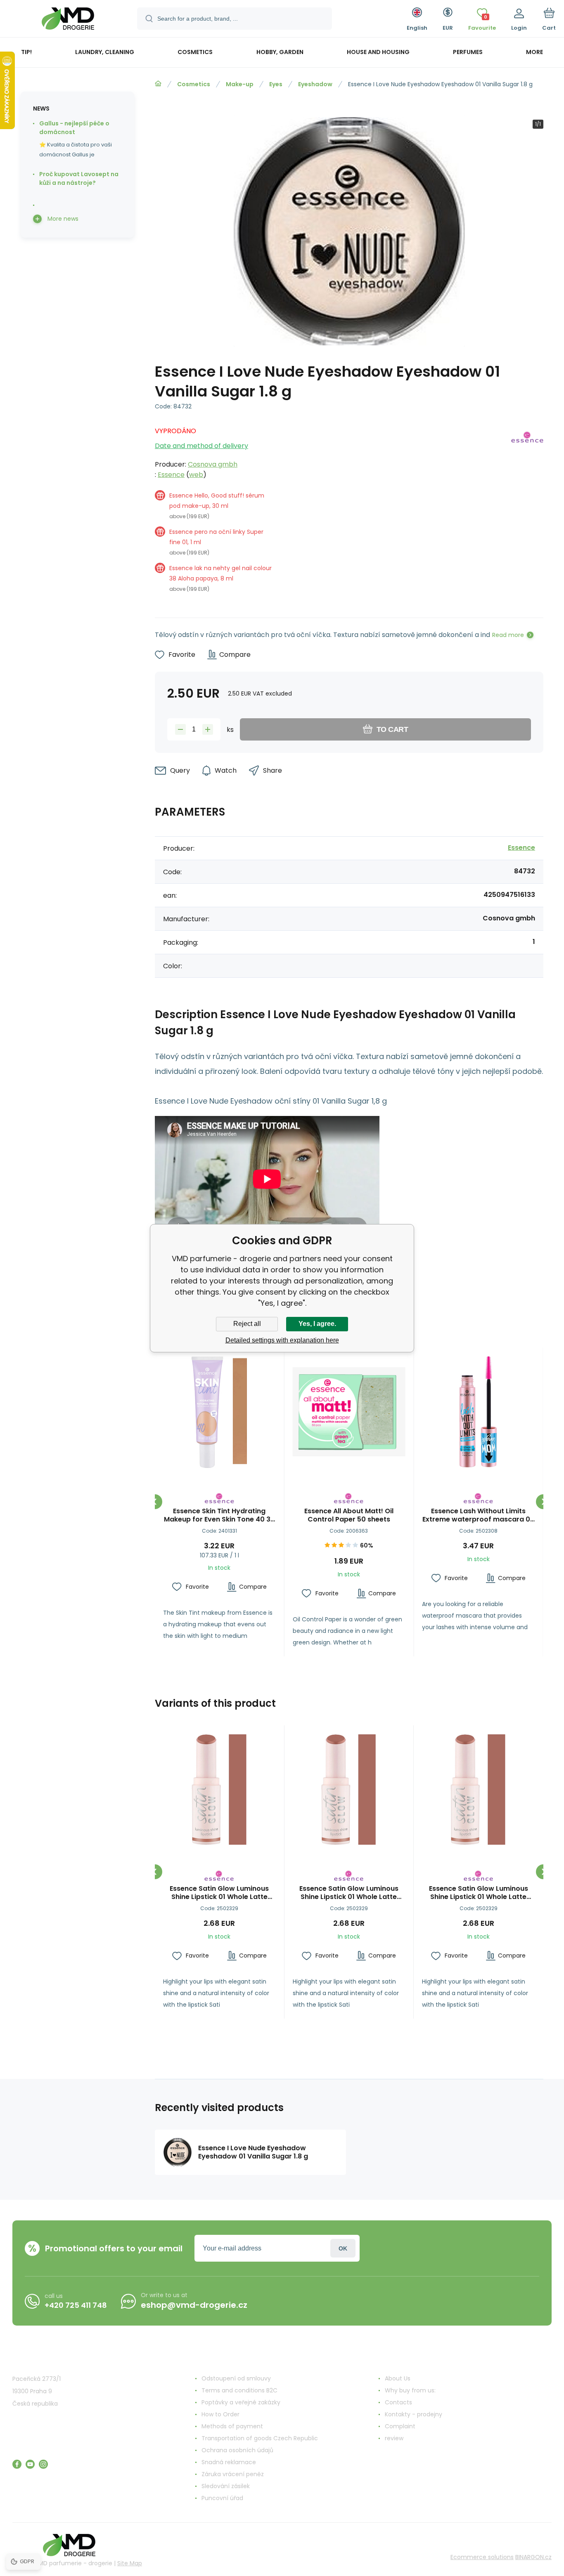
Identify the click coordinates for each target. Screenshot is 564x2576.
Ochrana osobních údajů (237, 2450)
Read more (508, 635)
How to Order (220, 2414)
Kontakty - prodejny (414, 2414)
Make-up (240, 84)
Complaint (400, 2426)
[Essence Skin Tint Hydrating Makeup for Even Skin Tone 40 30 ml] (219, 1412)
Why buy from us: (410, 2390)
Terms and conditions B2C (239, 2390)
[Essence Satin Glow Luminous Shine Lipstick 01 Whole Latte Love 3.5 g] (219, 1790)
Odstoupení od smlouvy (236, 2378)
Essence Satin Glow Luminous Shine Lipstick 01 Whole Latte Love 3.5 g (219, 1893)
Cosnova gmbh (213, 464)
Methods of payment (232, 2426)
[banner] (68, 20)
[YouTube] (30, 2464)
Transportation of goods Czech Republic (260, 2438)
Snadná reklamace (229, 2462)
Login (343, 2248)
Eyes (276, 84)
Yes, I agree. (317, 1324)
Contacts (398, 2402)
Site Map (130, 2563)
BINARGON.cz (533, 2557)
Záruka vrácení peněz (233, 2474)
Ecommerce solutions (482, 2557)
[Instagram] (43, 2464)
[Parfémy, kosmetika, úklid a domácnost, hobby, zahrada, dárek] (158, 84)
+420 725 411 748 (76, 2305)
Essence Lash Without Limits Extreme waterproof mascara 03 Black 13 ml (478, 1515)
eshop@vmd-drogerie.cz (194, 2305)
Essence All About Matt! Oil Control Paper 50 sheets (349, 1515)
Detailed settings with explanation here (282, 1340)
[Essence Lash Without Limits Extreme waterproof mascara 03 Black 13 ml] (478, 1412)
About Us (398, 2378)
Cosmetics (194, 84)
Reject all (247, 1324)
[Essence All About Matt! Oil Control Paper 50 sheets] (349, 1412)
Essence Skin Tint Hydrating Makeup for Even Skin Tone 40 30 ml (219, 1515)
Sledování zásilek (226, 2486)
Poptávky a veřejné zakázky (241, 2402)
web (196, 475)
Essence (171, 475)
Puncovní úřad (222, 2498)
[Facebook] (17, 2464)
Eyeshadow (315, 84)
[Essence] (527, 513)
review (394, 2438)
